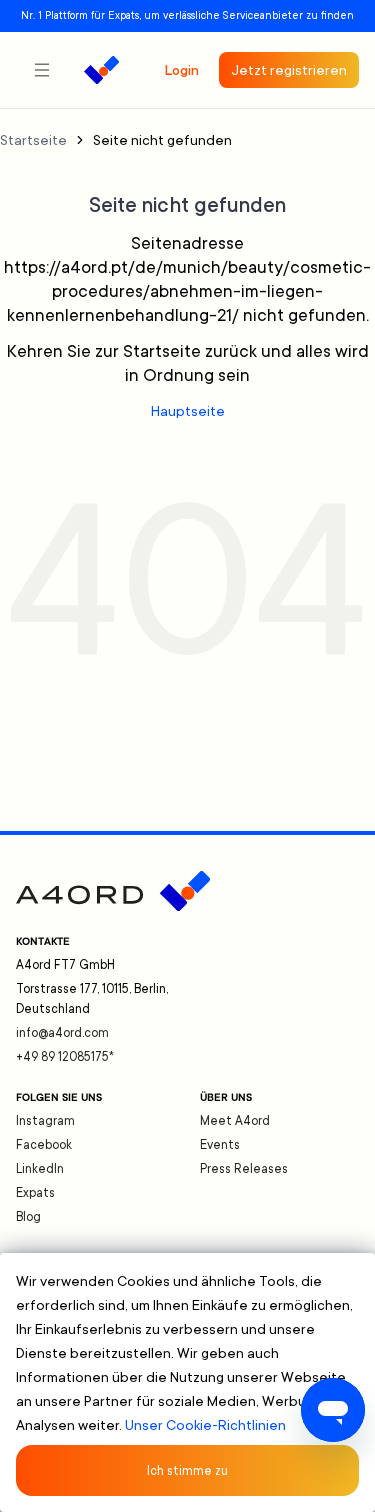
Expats (35, 1193)
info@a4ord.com (62, 1033)
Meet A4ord (235, 1121)
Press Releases (244, 1169)
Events (220, 1145)
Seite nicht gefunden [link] (162, 140)
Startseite (33, 140)
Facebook (44, 1145)
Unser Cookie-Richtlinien (205, 1425)
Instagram (45, 1121)
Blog (28, 1217)
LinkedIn (40, 1169)
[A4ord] (101, 70)
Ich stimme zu (187, 1471)
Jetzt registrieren (289, 70)
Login (181, 70)
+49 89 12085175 (65, 1057)
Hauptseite (188, 411)
